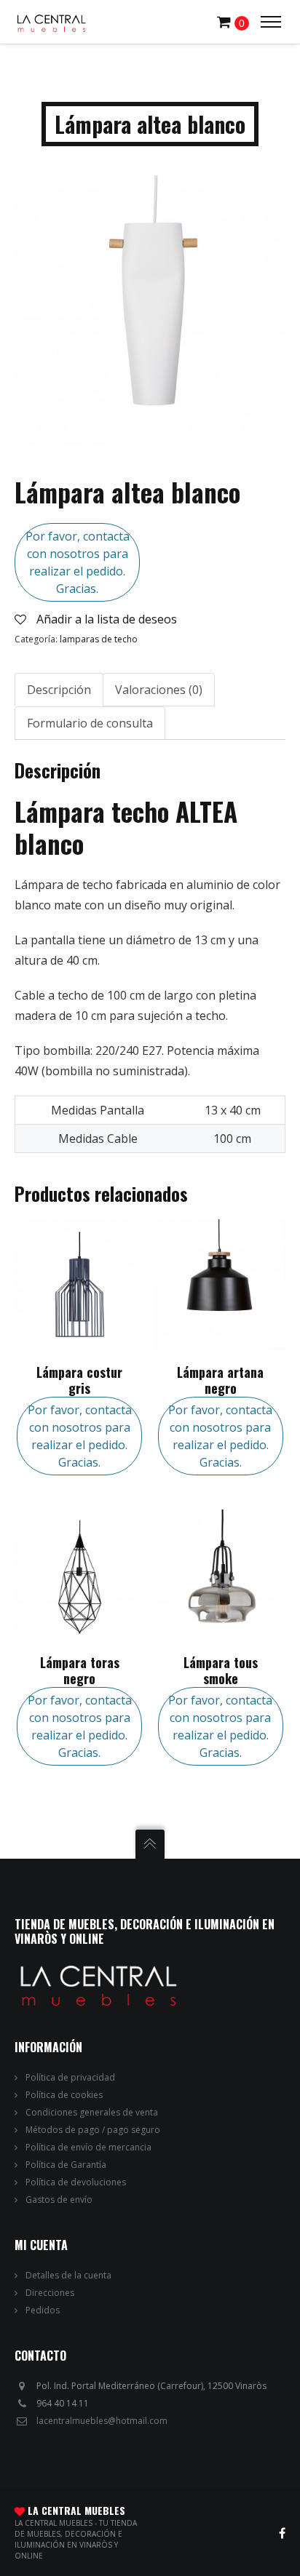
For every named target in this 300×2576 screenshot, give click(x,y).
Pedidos (43, 2310)
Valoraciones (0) (159, 690)
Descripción (59, 690)
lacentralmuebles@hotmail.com (102, 2421)
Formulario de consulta (90, 723)
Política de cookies (64, 2095)
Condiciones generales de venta (92, 2112)
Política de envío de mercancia (88, 2147)
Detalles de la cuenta (68, 2275)
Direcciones (50, 2293)
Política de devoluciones (76, 2182)
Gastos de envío (59, 2200)
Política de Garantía (66, 2165)
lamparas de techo (99, 639)
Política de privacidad (70, 2077)
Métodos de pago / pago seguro (93, 2130)
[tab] (59, 690)
